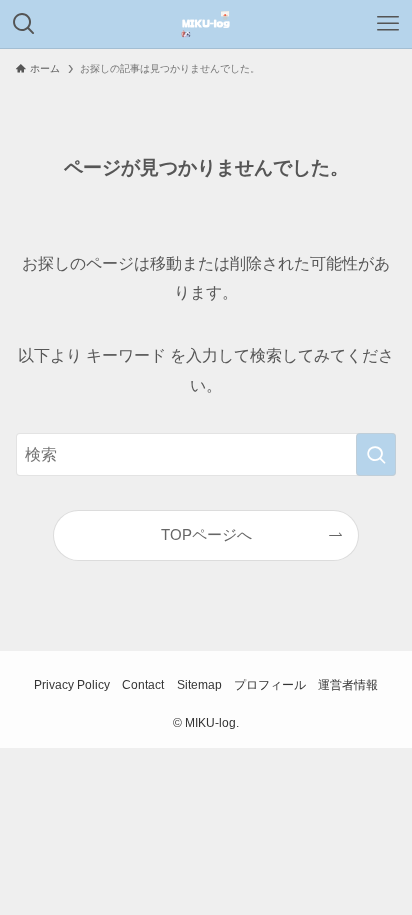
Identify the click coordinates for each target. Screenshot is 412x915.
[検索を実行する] (376, 454)
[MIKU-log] (206, 24)
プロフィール (270, 685)
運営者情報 (348, 685)
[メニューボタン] (388, 24)
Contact (143, 685)
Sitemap (199, 685)
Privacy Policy (72, 685)
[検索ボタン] (24, 24)
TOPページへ (206, 535)
